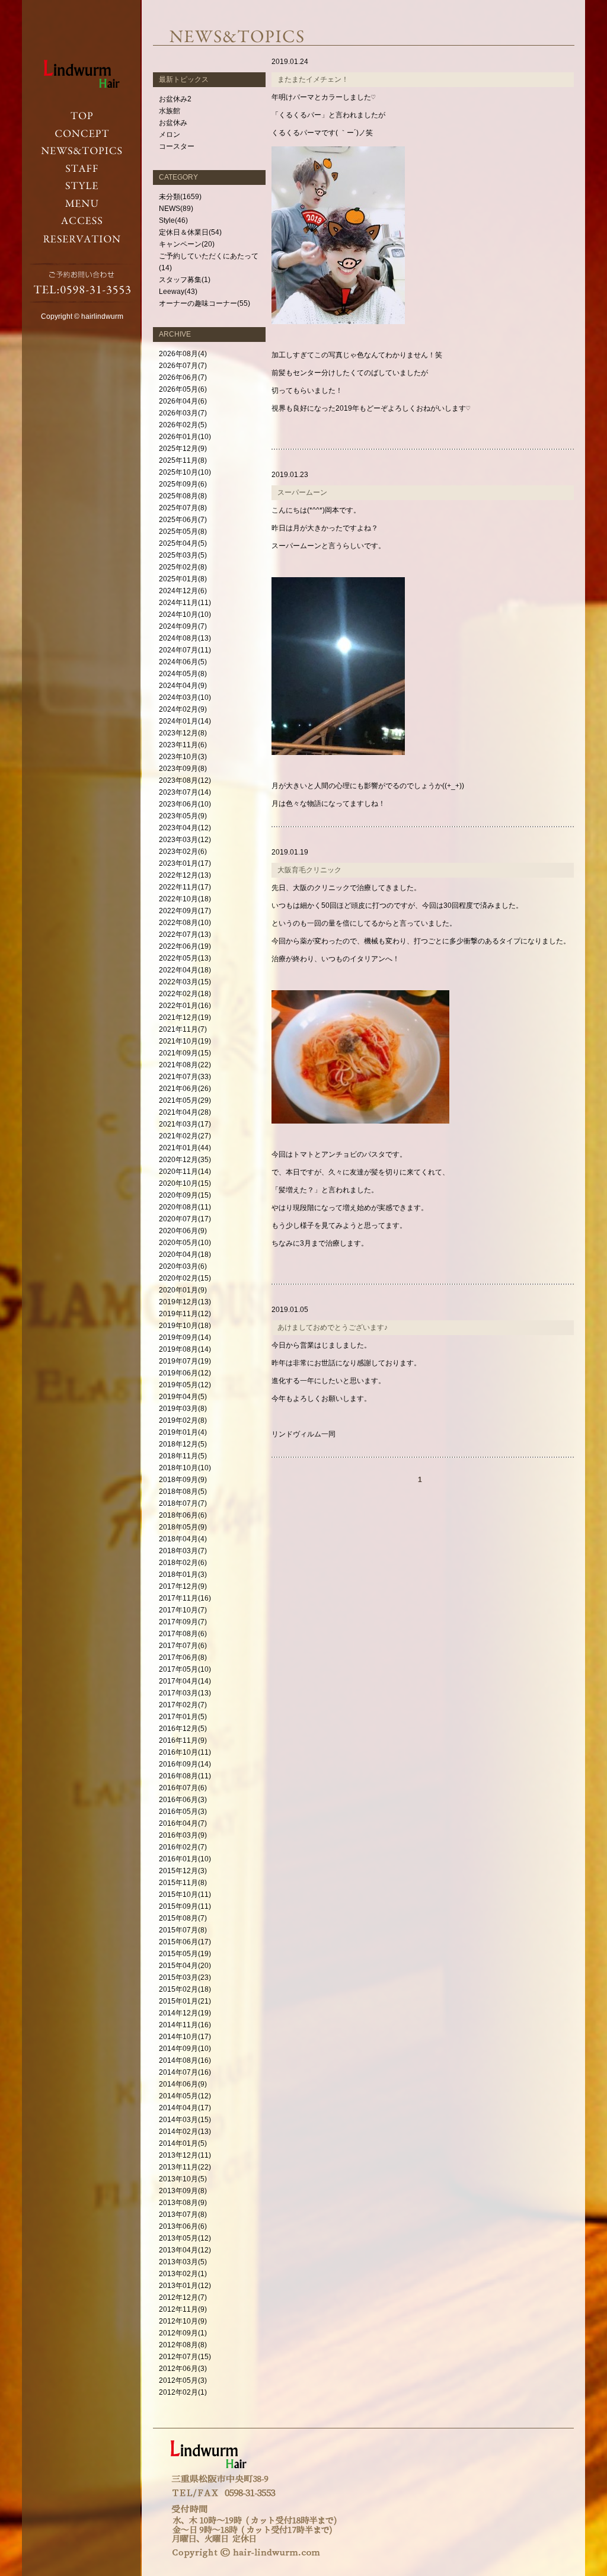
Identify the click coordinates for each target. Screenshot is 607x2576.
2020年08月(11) (185, 1207)
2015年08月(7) (183, 1918)
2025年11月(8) (183, 460)
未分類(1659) (180, 197)
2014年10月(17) (185, 2037)
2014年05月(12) (185, 2096)
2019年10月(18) (185, 1326)
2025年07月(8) (183, 508)
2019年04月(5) (183, 1397)
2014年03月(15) (185, 2120)
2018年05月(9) (183, 1527)
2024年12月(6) (183, 591)
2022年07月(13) (185, 935)
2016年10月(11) (185, 1752)
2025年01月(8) (183, 579)
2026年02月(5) (183, 425)
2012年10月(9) (183, 2321)
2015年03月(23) (185, 1977)
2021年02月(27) (185, 1136)
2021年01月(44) (185, 1148)
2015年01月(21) (185, 2001)
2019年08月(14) (185, 1349)
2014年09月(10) (185, 2049)
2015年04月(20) (185, 1966)
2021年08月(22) (185, 1065)
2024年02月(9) (183, 709)
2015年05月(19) (185, 1954)
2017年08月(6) (183, 1634)
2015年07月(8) (183, 1930)
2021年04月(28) (185, 1112)
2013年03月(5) (183, 2262)
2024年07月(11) (185, 650)
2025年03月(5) (183, 555)
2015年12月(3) (183, 1871)
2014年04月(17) (185, 2108)
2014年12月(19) (185, 2013)
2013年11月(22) (185, 2167)
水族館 (170, 111)
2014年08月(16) (185, 2060)
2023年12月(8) (183, 733)
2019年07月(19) (185, 1361)
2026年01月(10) (185, 437)
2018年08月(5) (183, 1492)
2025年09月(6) (183, 484)
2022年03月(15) (185, 982)
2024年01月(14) (185, 721)
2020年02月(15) (185, 1278)
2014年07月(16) (185, 2072)
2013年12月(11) (185, 2155)
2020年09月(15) (185, 1195)
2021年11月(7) (183, 1029)
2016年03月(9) (183, 1835)
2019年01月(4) (183, 1432)
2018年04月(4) (183, 1539)
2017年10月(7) (183, 1610)
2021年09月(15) (185, 1053)
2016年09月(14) (185, 1764)
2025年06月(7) (183, 520)
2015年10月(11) (185, 1895)
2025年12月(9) (183, 449)
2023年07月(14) (185, 792)
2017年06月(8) (183, 1657)
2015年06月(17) (185, 1942)
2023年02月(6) (183, 852)
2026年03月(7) (183, 413)
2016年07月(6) (183, 1788)
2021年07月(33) (185, 1077)
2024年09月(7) (183, 626)
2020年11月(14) (185, 1172)
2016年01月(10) (185, 1859)
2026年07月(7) (183, 366)
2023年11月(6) (183, 745)
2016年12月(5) (183, 1729)
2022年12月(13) (185, 875)
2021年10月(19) (185, 1041)
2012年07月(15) (185, 2357)
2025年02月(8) (183, 567)
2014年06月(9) (183, 2084)
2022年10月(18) (185, 899)
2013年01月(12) (185, 2286)
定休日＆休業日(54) (190, 232)
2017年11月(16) (185, 1598)
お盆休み (173, 123)
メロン (170, 135)
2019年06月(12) (185, 1373)
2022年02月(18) (185, 994)
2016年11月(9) (183, 1740)
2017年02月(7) (183, 1705)
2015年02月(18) (185, 1989)
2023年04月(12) (185, 828)
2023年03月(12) (185, 840)
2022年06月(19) (185, 946)
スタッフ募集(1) (185, 280)
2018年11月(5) (183, 1456)
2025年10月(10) (185, 472)
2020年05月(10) (185, 1243)
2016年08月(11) (185, 1776)
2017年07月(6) (183, 1646)
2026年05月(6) (183, 389)
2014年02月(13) (185, 2132)
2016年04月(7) (183, 1823)
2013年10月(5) (183, 2179)
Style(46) (173, 220)
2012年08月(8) (183, 2345)
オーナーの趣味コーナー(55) (205, 303)
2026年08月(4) (183, 354)
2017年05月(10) (185, 1669)
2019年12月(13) (185, 1302)
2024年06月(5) (183, 662)
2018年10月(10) (185, 1468)
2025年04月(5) (183, 543)
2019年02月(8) (183, 1420)
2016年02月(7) (183, 1847)
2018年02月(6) (183, 1563)
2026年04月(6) (183, 401)
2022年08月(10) (185, 923)
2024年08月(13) (185, 638)
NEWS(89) (176, 209)
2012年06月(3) (183, 2369)
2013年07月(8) (183, 2215)
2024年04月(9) (183, 686)
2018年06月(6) (183, 1515)
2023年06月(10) (185, 804)
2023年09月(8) (183, 769)
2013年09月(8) (183, 2191)
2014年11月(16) (185, 2025)
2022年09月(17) (185, 911)
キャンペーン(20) (187, 244)
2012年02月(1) (183, 2392)
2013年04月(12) (185, 2250)
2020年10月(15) (185, 1183)
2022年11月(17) (185, 887)
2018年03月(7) (183, 1551)
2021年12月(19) (185, 1017)
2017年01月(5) (183, 1717)
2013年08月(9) (183, 2203)
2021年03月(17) (185, 1124)
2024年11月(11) (185, 603)
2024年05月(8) (183, 674)
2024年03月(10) (185, 697)
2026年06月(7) (183, 377)
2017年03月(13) (185, 1693)
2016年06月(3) (183, 1800)
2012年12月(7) (183, 2297)
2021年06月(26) (185, 1089)
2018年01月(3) (183, 1575)
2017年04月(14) (185, 1681)
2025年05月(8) (183, 532)
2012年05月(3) (183, 2380)
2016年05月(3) (183, 1812)
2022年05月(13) (185, 958)
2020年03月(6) (183, 1266)
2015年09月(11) (185, 1906)
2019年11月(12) (185, 1314)
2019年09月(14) (185, 1337)
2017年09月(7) (183, 1622)
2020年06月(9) (183, 1231)
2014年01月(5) (183, 2143)
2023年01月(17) (185, 863)
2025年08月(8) (183, 496)
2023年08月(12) (185, 780)
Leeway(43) (178, 292)
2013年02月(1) (183, 2274)
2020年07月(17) (185, 1219)
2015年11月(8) (183, 1883)
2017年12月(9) (183, 1586)
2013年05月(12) (185, 2238)
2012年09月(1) (183, 2333)
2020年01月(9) (183, 1290)
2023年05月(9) (183, 816)
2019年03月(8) (183, 1409)
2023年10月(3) (183, 757)
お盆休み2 (175, 99)
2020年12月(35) (185, 1160)
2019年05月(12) (185, 1385)
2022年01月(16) (185, 1006)
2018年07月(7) (183, 1503)
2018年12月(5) (183, 1444)
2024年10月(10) (185, 615)
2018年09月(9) (183, 1480)
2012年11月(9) (183, 2309)
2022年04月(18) (185, 970)
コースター (177, 146)
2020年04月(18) (185, 1255)
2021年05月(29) (185, 1100)
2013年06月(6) (183, 2226)
